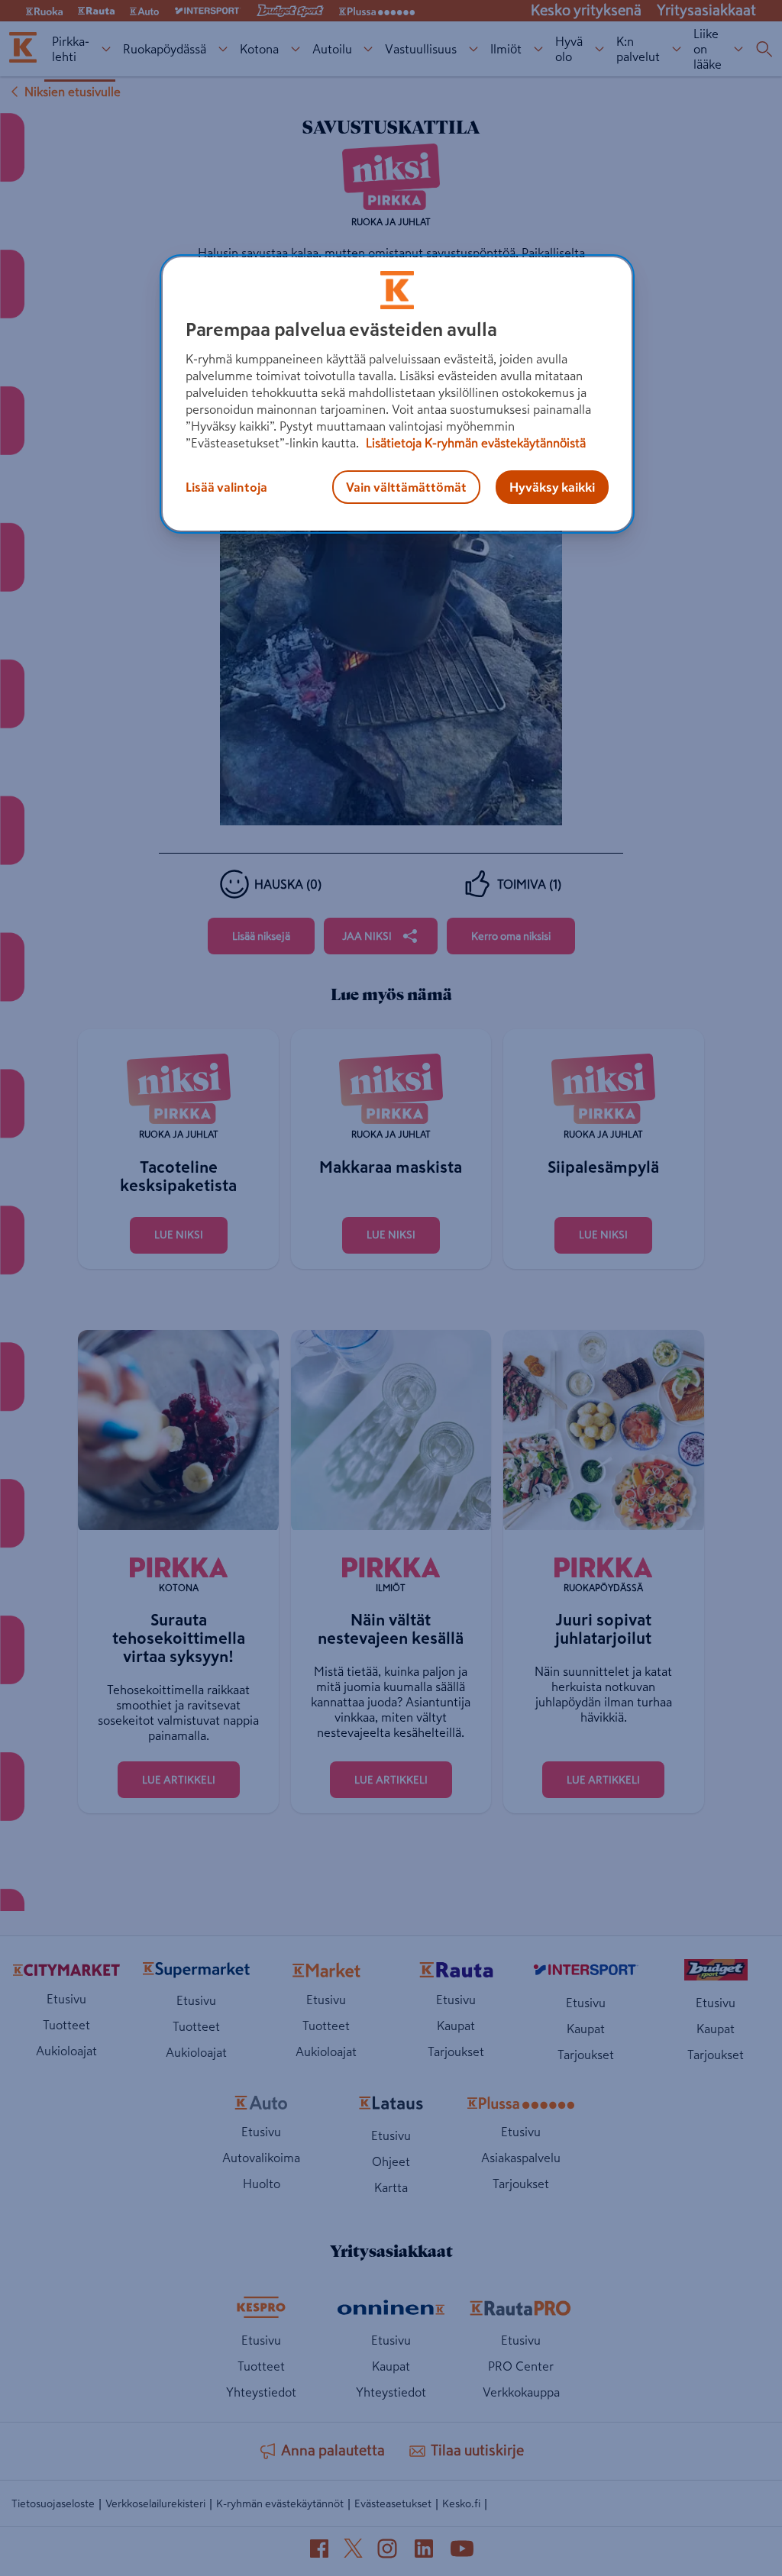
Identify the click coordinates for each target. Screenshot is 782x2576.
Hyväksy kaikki (552, 487)
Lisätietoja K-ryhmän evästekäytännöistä (474, 443)
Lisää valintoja (226, 487)
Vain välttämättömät (406, 487)
